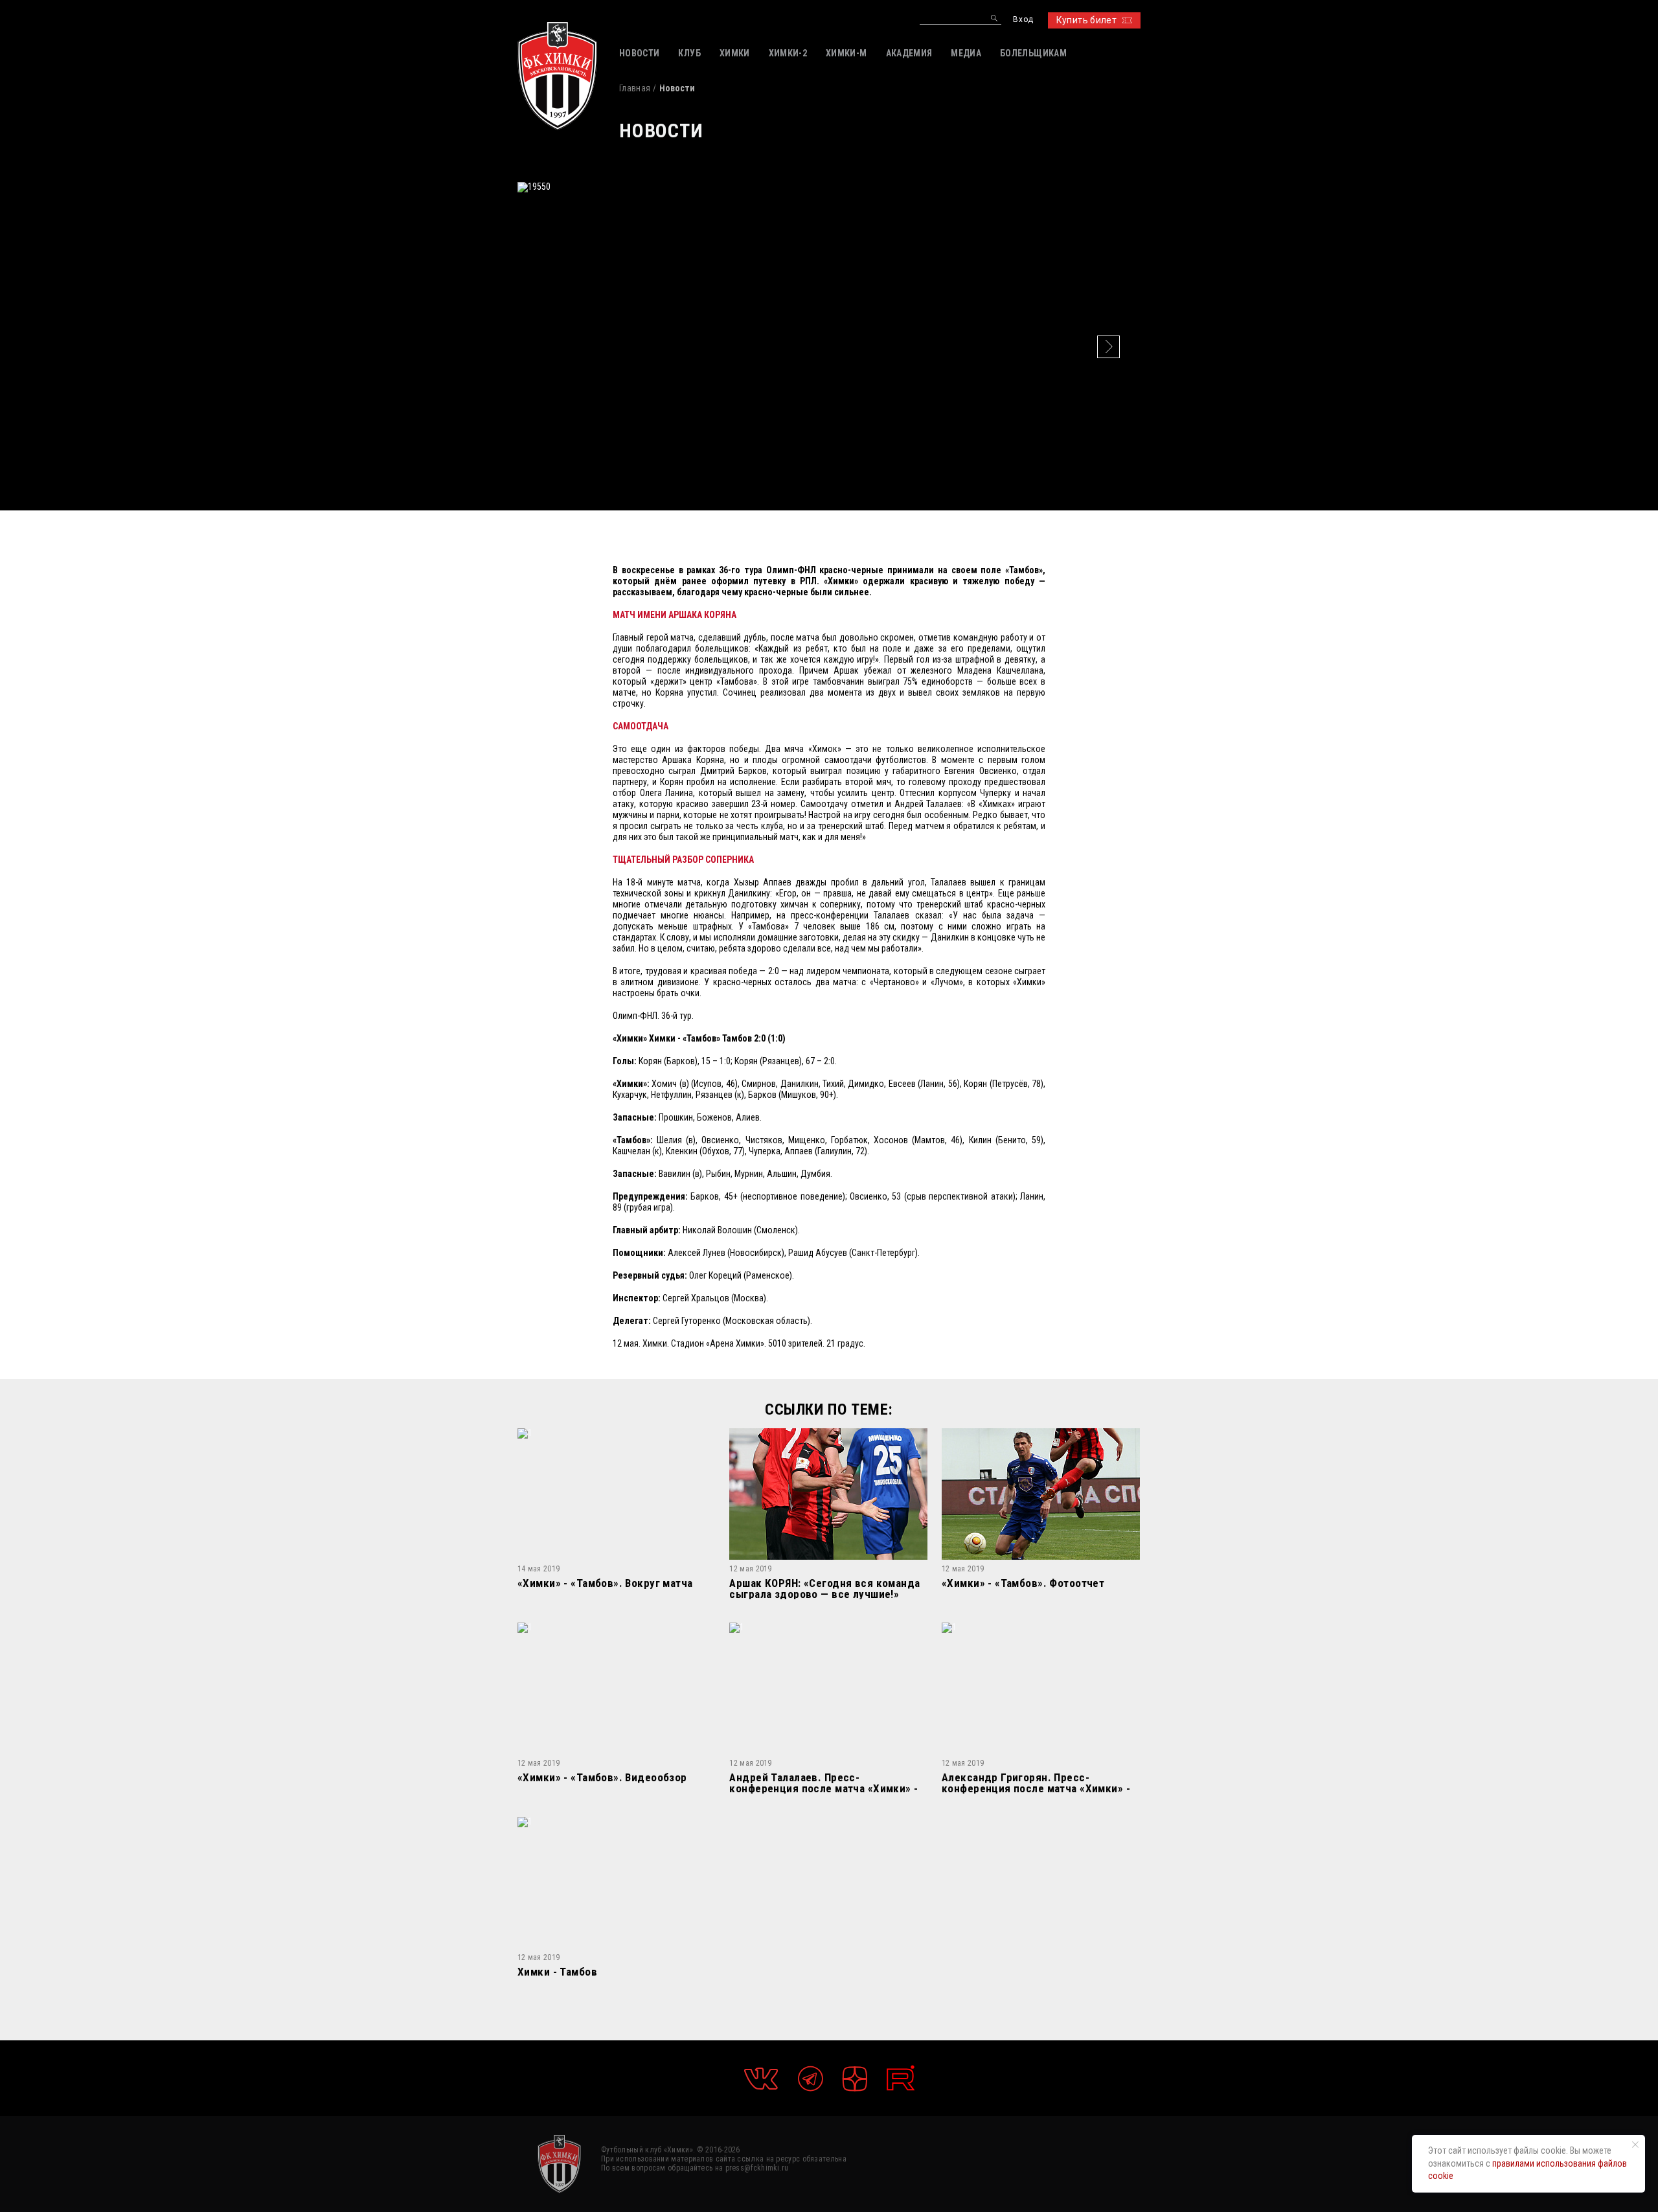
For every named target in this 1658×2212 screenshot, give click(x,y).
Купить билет (1086, 20)
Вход (1023, 20)
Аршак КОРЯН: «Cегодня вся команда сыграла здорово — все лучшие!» (824, 1589)
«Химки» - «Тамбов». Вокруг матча (605, 1584)
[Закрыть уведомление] (1635, 2145)
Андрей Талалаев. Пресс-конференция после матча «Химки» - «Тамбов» (823, 1783)
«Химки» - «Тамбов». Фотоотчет (1023, 1584)
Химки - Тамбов (557, 1972)
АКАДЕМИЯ (909, 53)
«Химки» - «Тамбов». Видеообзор (602, 1778)
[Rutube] (901, 2078)
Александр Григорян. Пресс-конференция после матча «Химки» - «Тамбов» (1036, 1783)
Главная (635, 88)
